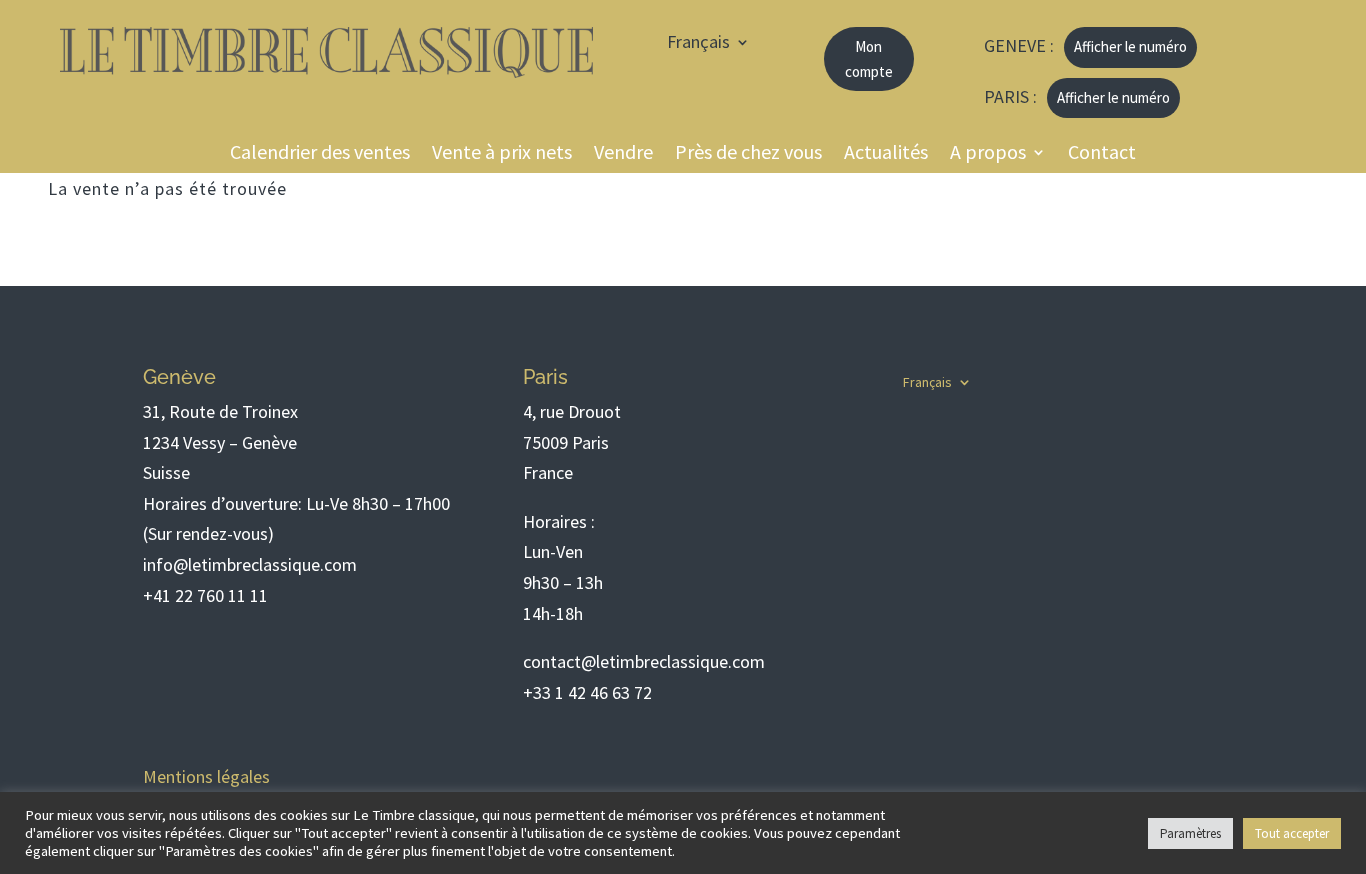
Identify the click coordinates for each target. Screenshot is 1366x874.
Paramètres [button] (1190, 833)
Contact (1102, 154)
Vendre (623, 154)
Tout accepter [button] (1292, 833)
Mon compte (869, 59)
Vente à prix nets (502, 154)
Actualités (886, 154)
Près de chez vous (748, 154)
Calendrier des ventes (320, 154)
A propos (988, 154)
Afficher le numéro (1130, 46)
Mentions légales (206, 776)
